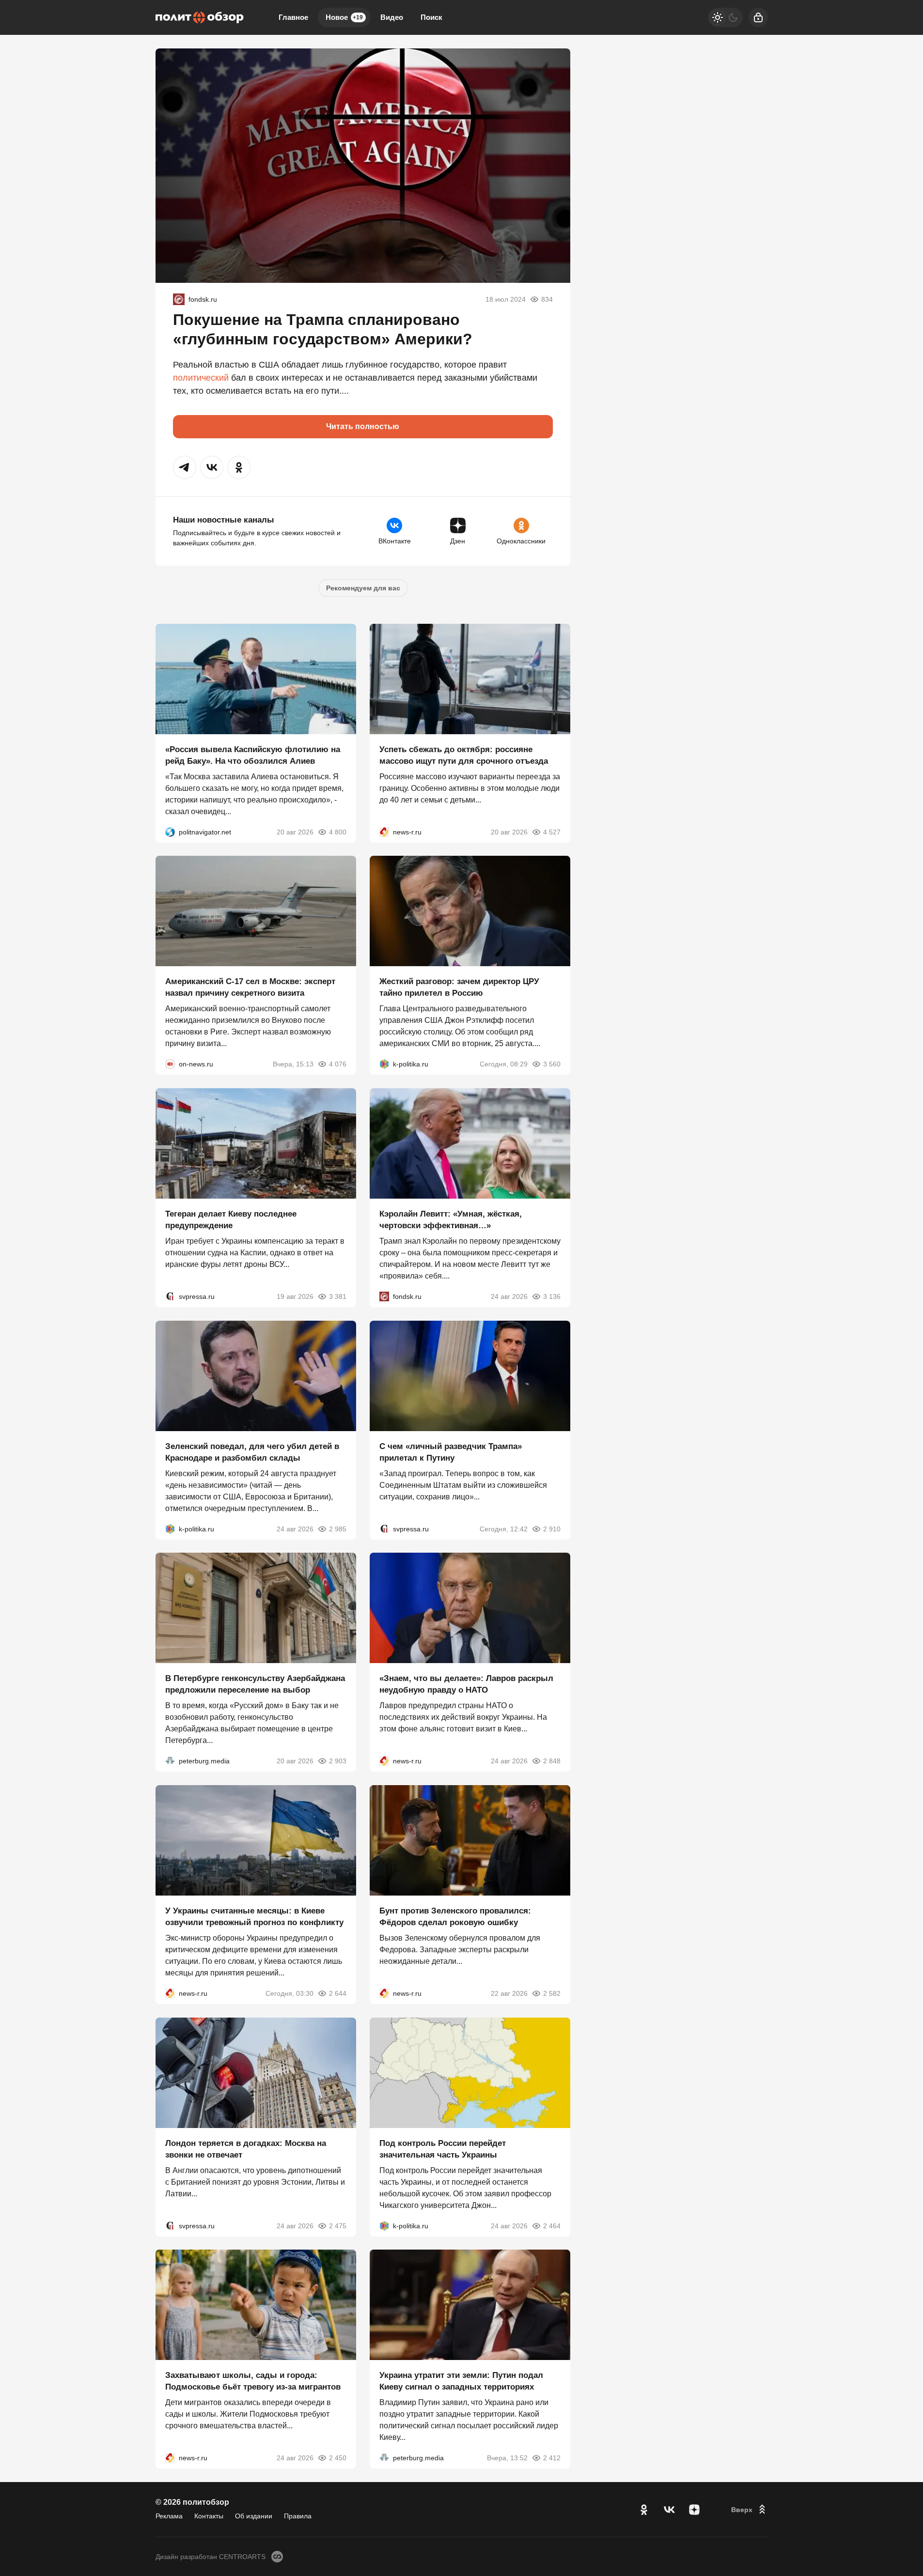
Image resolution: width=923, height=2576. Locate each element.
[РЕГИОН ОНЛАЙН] (384, 832)
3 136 (552, 1296)
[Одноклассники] (644, 2510)
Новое (344, 17)
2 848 (552, 1761)
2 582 (552, 1993)
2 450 (338, 2458)
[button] (185, 467)
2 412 (552, 2458)
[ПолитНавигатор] (170, 832)
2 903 (338, 1761)
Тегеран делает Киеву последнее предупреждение (231, 1220)
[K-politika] (384, 1064)
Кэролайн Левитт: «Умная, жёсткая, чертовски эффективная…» (451, 1220)
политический (201, 378)
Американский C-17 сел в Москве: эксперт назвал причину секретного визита (250, 987)
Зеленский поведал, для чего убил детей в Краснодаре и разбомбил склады (252, 1452)
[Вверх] (750, 2510)
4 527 (552, 832)
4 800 (338, 832)
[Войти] (758, 17)
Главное (293, 17)
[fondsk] (179, 299)
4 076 (338, 1064)
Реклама (169, 2516)
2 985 (338, 1528)
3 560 (552, 1064)
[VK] (669, 2510)
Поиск (431, 17)
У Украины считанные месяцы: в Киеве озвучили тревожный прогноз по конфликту (254, 1917)
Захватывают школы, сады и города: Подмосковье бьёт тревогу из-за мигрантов (253, 2381)
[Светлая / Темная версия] (725, 17)
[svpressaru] (170, 1296)
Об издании (254, 2516)
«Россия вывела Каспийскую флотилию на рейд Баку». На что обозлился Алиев (253, 755)
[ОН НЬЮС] (170, 1064)
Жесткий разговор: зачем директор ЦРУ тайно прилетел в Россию (459, 987)
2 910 (552, 1528)
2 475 (338, 2225)
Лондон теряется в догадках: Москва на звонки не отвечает (246, 2149)
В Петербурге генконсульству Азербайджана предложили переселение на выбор (255, 1684)
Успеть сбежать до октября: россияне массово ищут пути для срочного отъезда (464, 755)
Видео (392, 17)
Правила (298, 2516)
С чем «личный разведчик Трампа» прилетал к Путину (451, 1452)
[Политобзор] (200, 17)
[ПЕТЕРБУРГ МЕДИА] (170, 1761)
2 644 (338, 1993)
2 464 (552, 2225)
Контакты (209, 2516)
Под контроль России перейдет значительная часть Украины (443, 2149)
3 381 (338, 1296)
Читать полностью (363, 426)
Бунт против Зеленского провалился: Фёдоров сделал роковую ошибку (455, 1917)
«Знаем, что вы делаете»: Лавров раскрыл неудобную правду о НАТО (466, 1684)
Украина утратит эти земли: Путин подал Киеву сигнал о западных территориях (461, 2381)
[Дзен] (694, 2510)
